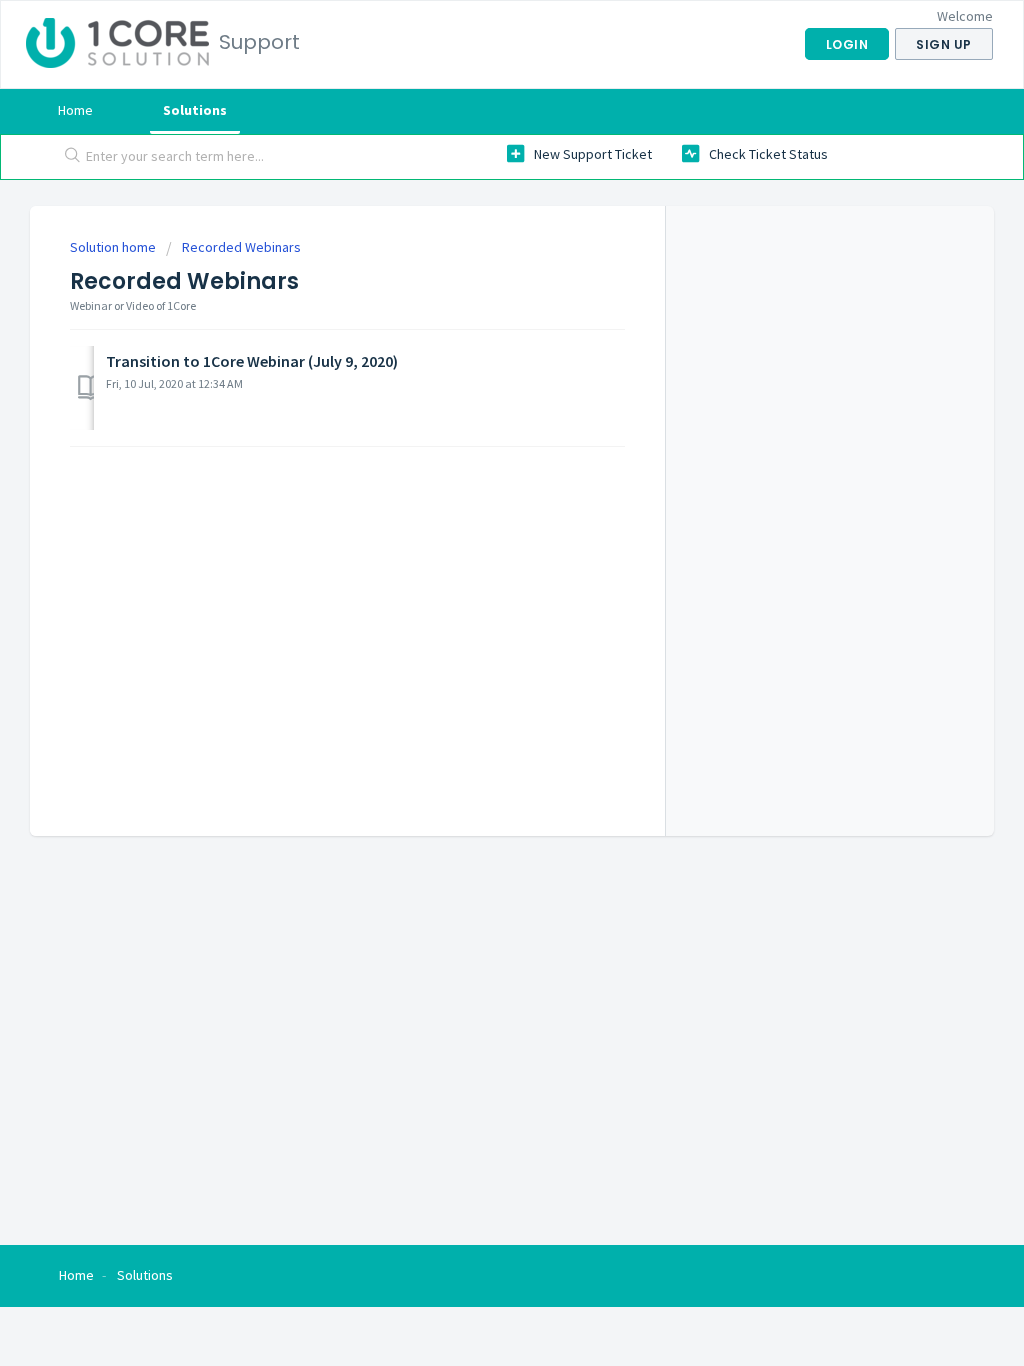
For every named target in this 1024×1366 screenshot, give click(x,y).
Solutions (195, 110)
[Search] (72, 157)
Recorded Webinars (241, 247)
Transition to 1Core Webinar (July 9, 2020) (252, 361)
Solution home (114, 247)
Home (75, 110)
